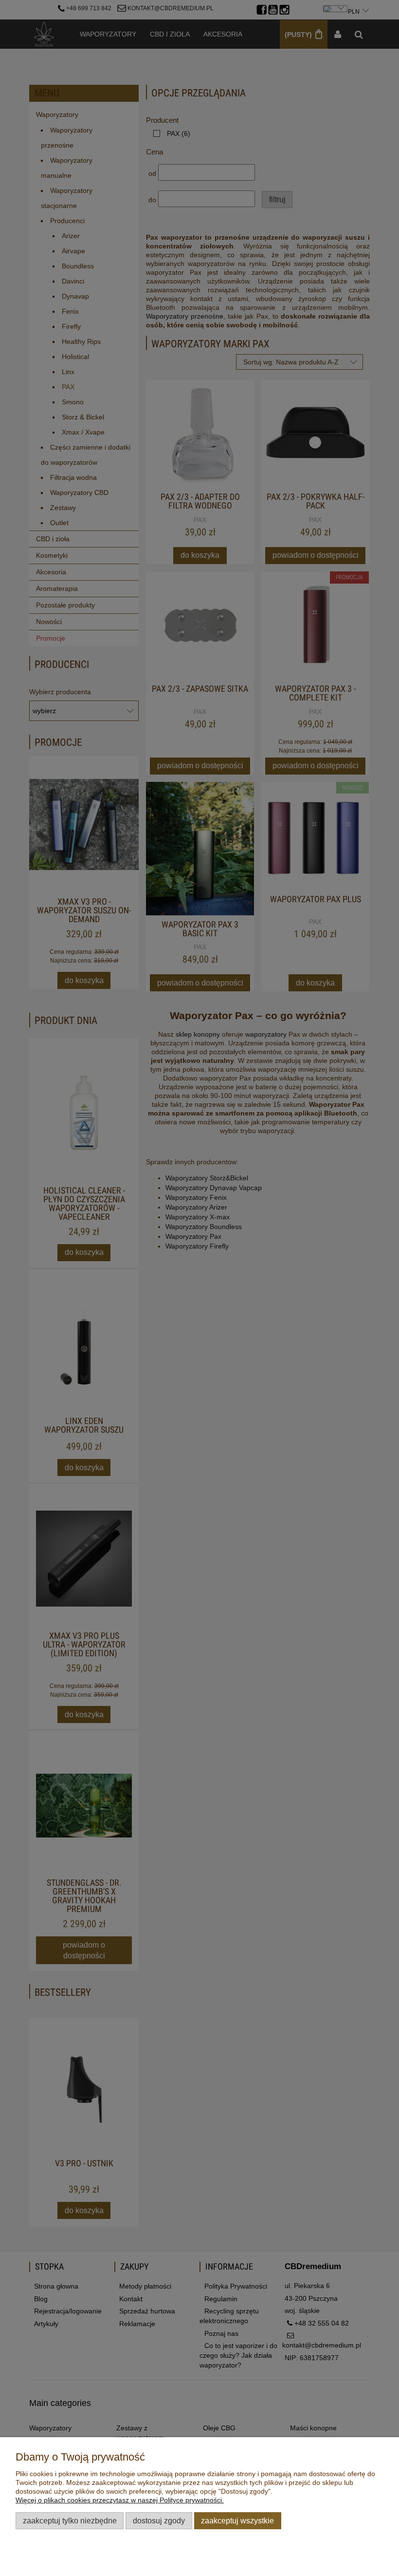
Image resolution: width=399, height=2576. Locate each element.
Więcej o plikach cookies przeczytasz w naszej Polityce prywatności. (120, 2500)
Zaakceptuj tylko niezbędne (70, 2520)
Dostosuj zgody (159, 2520)
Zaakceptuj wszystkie (237, 2520)
